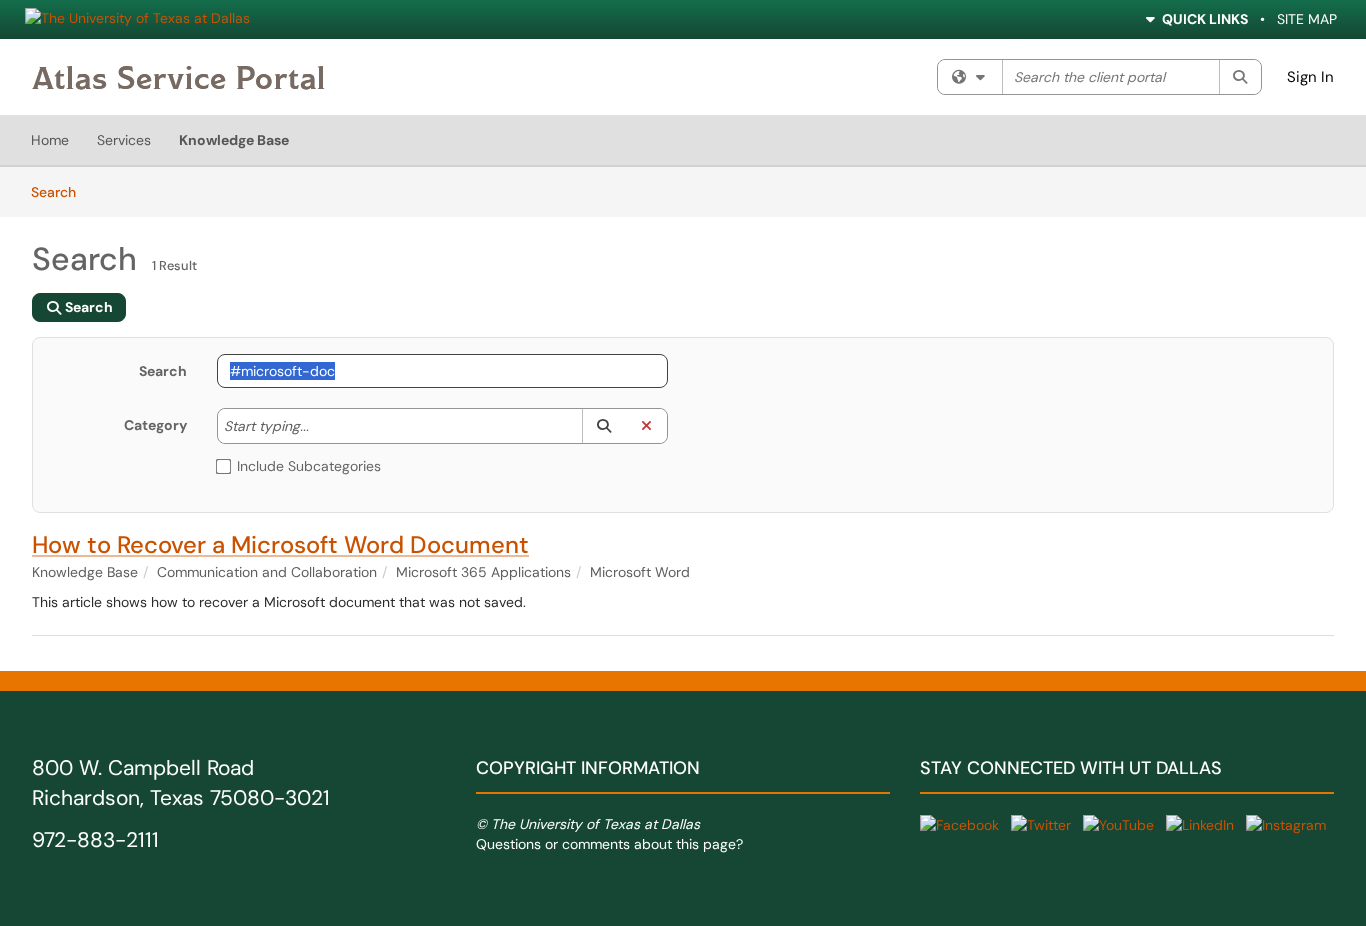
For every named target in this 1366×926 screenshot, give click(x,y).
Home (50, 140)
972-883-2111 (95, 840)
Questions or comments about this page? (609, 844)
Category (155, 425)
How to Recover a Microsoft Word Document (280, 544)
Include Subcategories (309, 466)
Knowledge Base (234, 140)
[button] (603, 426)
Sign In (1310, 77)
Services (124, 140)
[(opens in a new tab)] (178, 77)
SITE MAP (1307, 19)
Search (60, 191)
